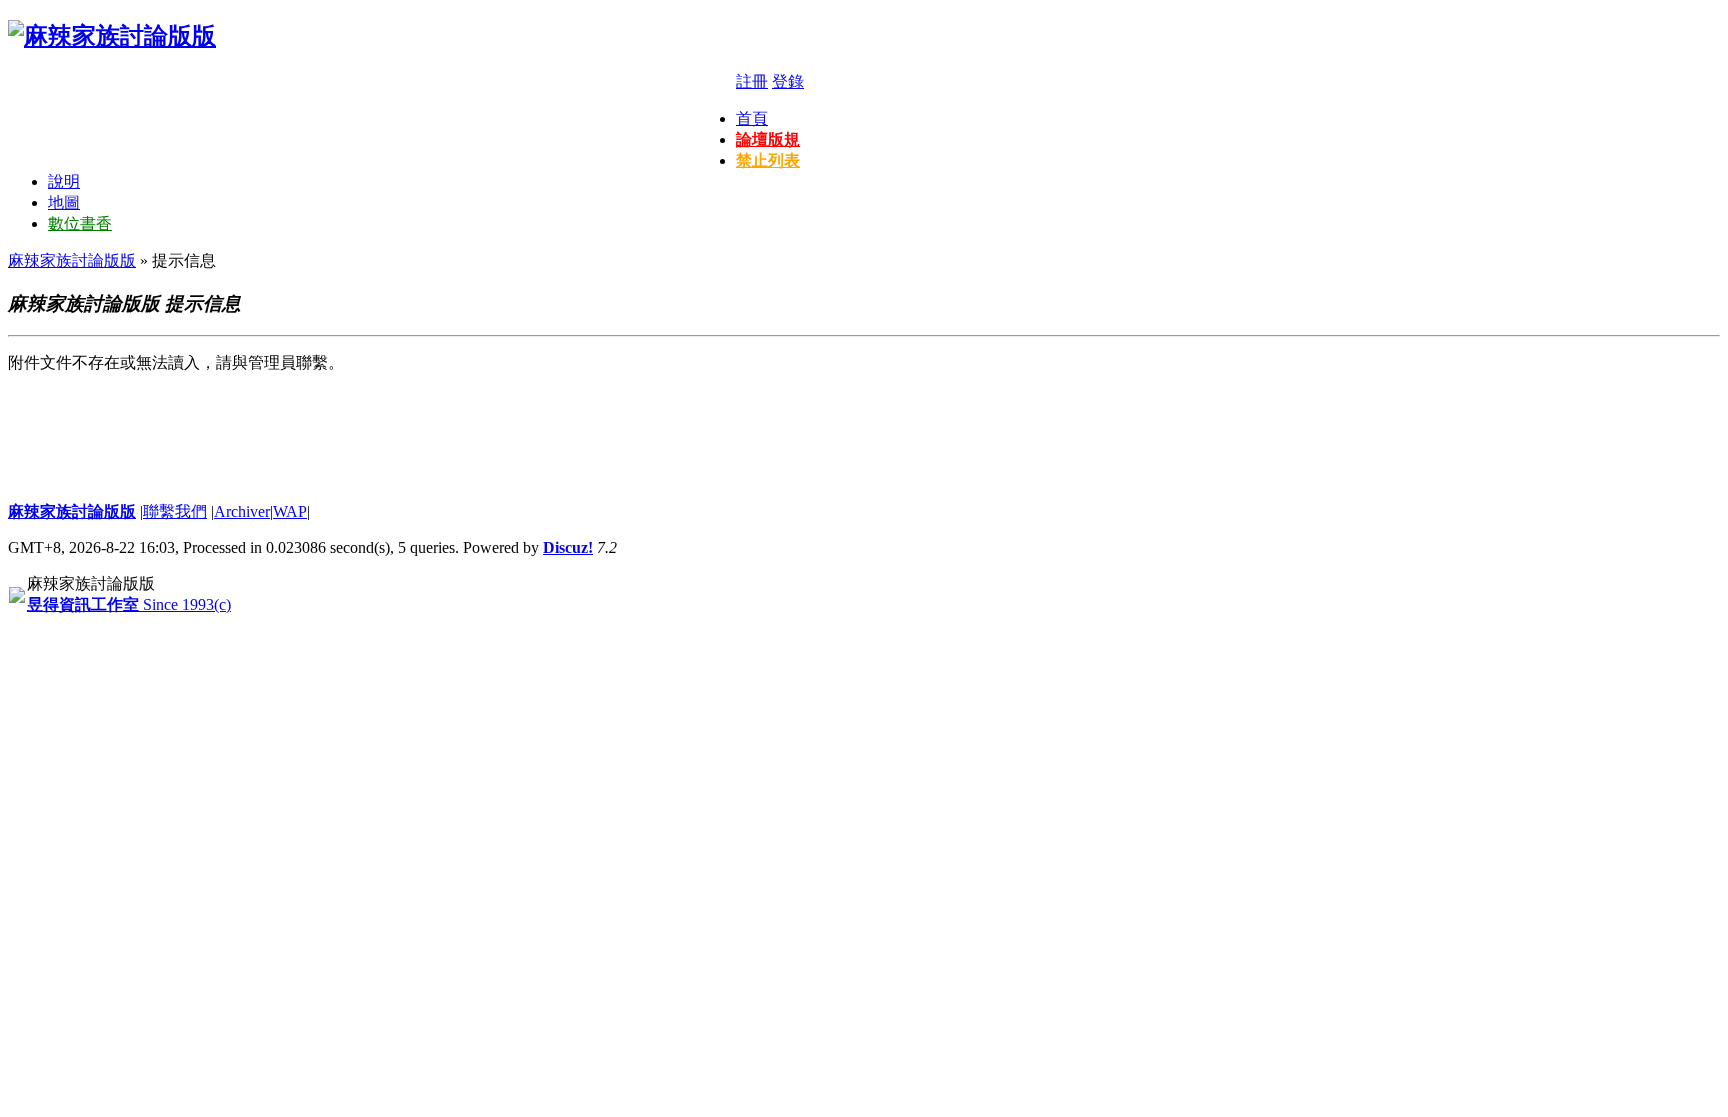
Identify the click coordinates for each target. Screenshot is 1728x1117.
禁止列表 (768, 160)
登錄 (788, 81)
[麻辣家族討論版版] (112, 36)
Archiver (242, 511)
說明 (64, 181)
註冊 (752, 81)
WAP (290, 511)
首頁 (752, 118)
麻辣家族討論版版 (72, 260)
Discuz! (568, 547)
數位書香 (80, 223)
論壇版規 (768, 139)
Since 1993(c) (129, 604)
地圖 (64, 202)
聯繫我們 (175, 511)
